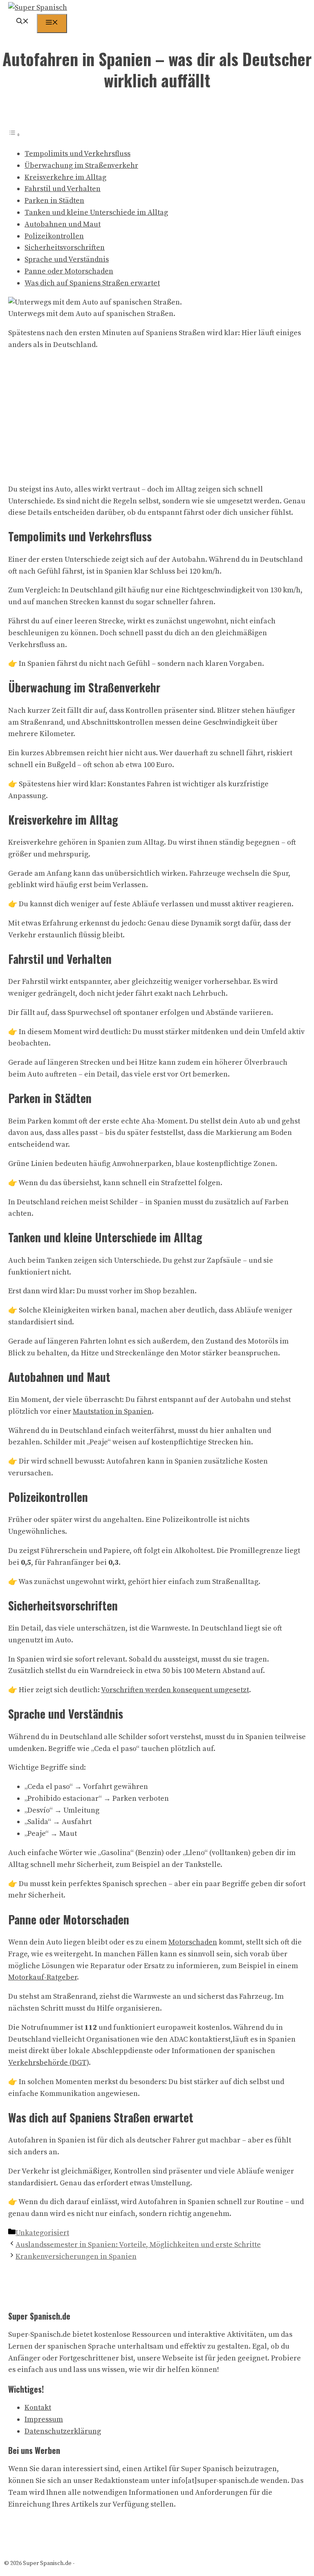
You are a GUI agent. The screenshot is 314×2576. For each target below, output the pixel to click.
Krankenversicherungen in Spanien (76, 2257)
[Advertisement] (157, 416)
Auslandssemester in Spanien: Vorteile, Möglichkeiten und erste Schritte (138, 2245)
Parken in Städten (54, 201)
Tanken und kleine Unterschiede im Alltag (96, 212)
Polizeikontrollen (54, 236)
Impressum (44, 2419)
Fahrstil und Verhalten (63, 189)
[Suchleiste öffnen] (22, 22)
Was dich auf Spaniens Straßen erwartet (92, 283)
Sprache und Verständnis (67, 259)
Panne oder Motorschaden (69, 271)
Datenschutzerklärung (63, 2431)
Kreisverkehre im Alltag (65, 177)
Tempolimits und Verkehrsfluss (77, 154)
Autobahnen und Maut (63, 224)
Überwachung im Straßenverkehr (81, 166)
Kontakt (38, 2408)
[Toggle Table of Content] (14, 135)
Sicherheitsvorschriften (65, 248)
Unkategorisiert (42, 2233)
